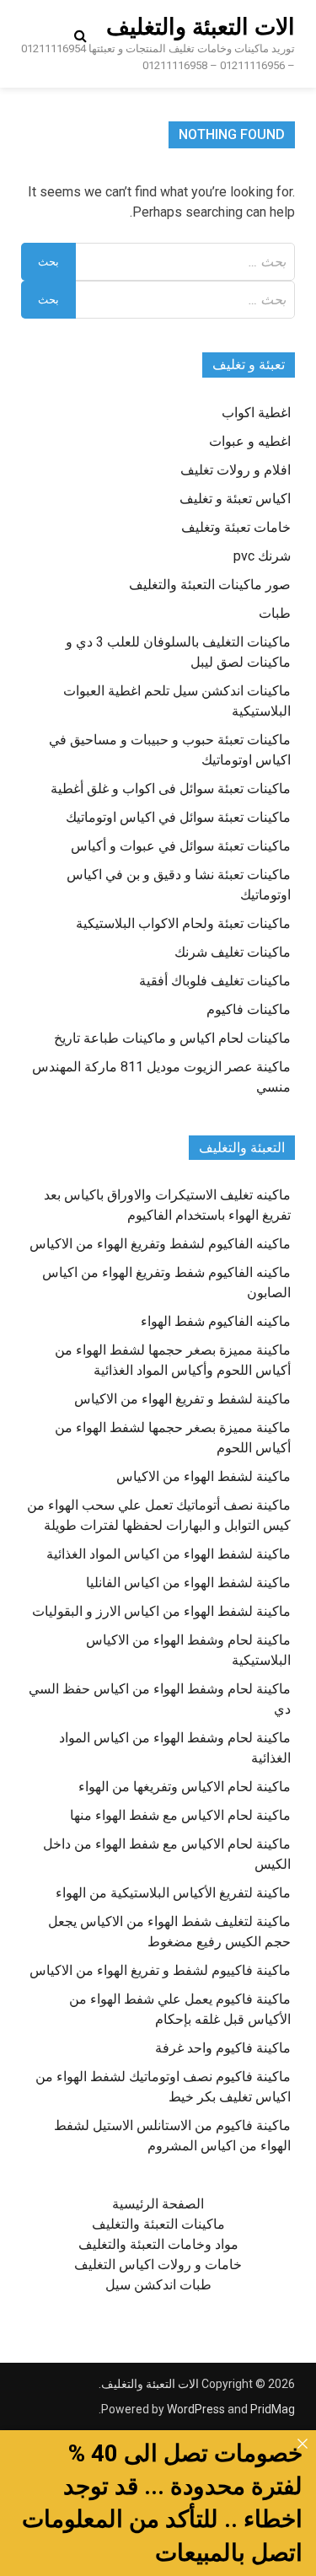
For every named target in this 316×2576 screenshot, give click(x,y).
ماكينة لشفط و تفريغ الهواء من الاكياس (182, 1399)
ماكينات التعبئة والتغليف (158, 2224)
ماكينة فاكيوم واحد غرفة (223, 2048)
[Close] (303, 2444)
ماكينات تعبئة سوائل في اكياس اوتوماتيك (178, 817)
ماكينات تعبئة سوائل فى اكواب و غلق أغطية (171, 789)
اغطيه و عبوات (250, 441)
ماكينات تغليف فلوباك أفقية (215, 981)
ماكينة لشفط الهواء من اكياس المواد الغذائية (169, 1554)
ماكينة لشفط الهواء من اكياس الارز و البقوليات (161, 1611)
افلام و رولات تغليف (236, 470)
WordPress (196, 2409)
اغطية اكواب (256, 413)
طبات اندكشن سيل (158, 2285)
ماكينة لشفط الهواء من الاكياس (204, 1476)
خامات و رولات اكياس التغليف (158, 2265)
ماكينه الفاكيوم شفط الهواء (216, 1321)
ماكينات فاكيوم (249, 1009)
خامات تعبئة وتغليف (236, 527)
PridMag (273, 2409)
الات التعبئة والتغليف (201, 27)
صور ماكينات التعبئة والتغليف (210, 585)
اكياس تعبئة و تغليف (235, 499)
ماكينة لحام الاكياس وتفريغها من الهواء (185, 1787)
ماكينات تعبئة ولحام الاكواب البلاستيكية (183, 923)
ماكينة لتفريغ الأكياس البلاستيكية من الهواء (173, 1893)
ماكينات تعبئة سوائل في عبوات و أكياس (181, 846)
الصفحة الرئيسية (158, 2204)
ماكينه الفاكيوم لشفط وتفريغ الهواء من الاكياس (160, 1244)
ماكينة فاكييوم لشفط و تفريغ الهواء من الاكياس (160, 1970)
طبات (275, 613)
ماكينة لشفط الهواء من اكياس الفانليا (188, 1583)
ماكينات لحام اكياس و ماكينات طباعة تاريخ (172, 1038)
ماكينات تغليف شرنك (233, 952)
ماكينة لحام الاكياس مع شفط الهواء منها (180, 1815)
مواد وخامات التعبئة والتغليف (158, 2244)
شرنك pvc (262, 556)
